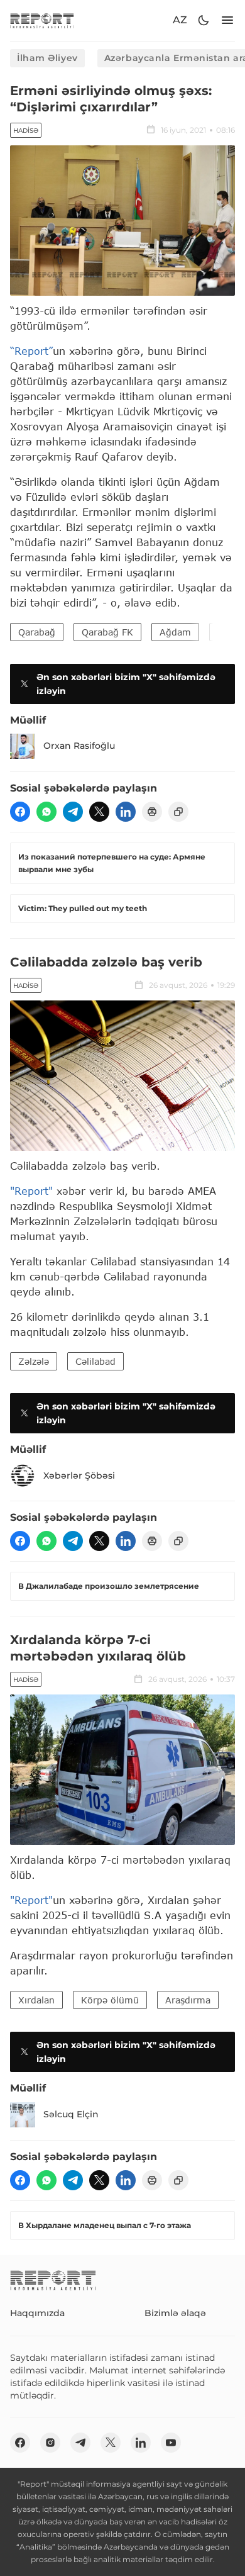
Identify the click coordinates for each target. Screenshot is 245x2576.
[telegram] (73, 812)
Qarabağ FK (107, 632)
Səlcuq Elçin (71, 2114)
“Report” (31, 351)
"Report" (31, 1191)
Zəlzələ (34, 1361)
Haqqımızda (37, 2313)
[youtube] (171, 2443)
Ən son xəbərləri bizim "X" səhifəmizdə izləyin (126, 684)
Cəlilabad (95, 1361)
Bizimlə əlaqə (175, 2313)
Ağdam (175, 632)
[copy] (178, 812)
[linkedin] (126, 812)
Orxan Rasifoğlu (79, 746)
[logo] (42, 20)
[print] (152, 812)
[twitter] (99, 812)
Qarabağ (37, 632)
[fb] (20, 812)
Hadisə (26, 131)
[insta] (50, 2443)
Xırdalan (36, 2000)
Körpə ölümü (110, 2000)
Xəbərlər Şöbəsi (79, 1476)
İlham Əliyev (47, 58)
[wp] (46, 812)
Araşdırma (188, 2000)
